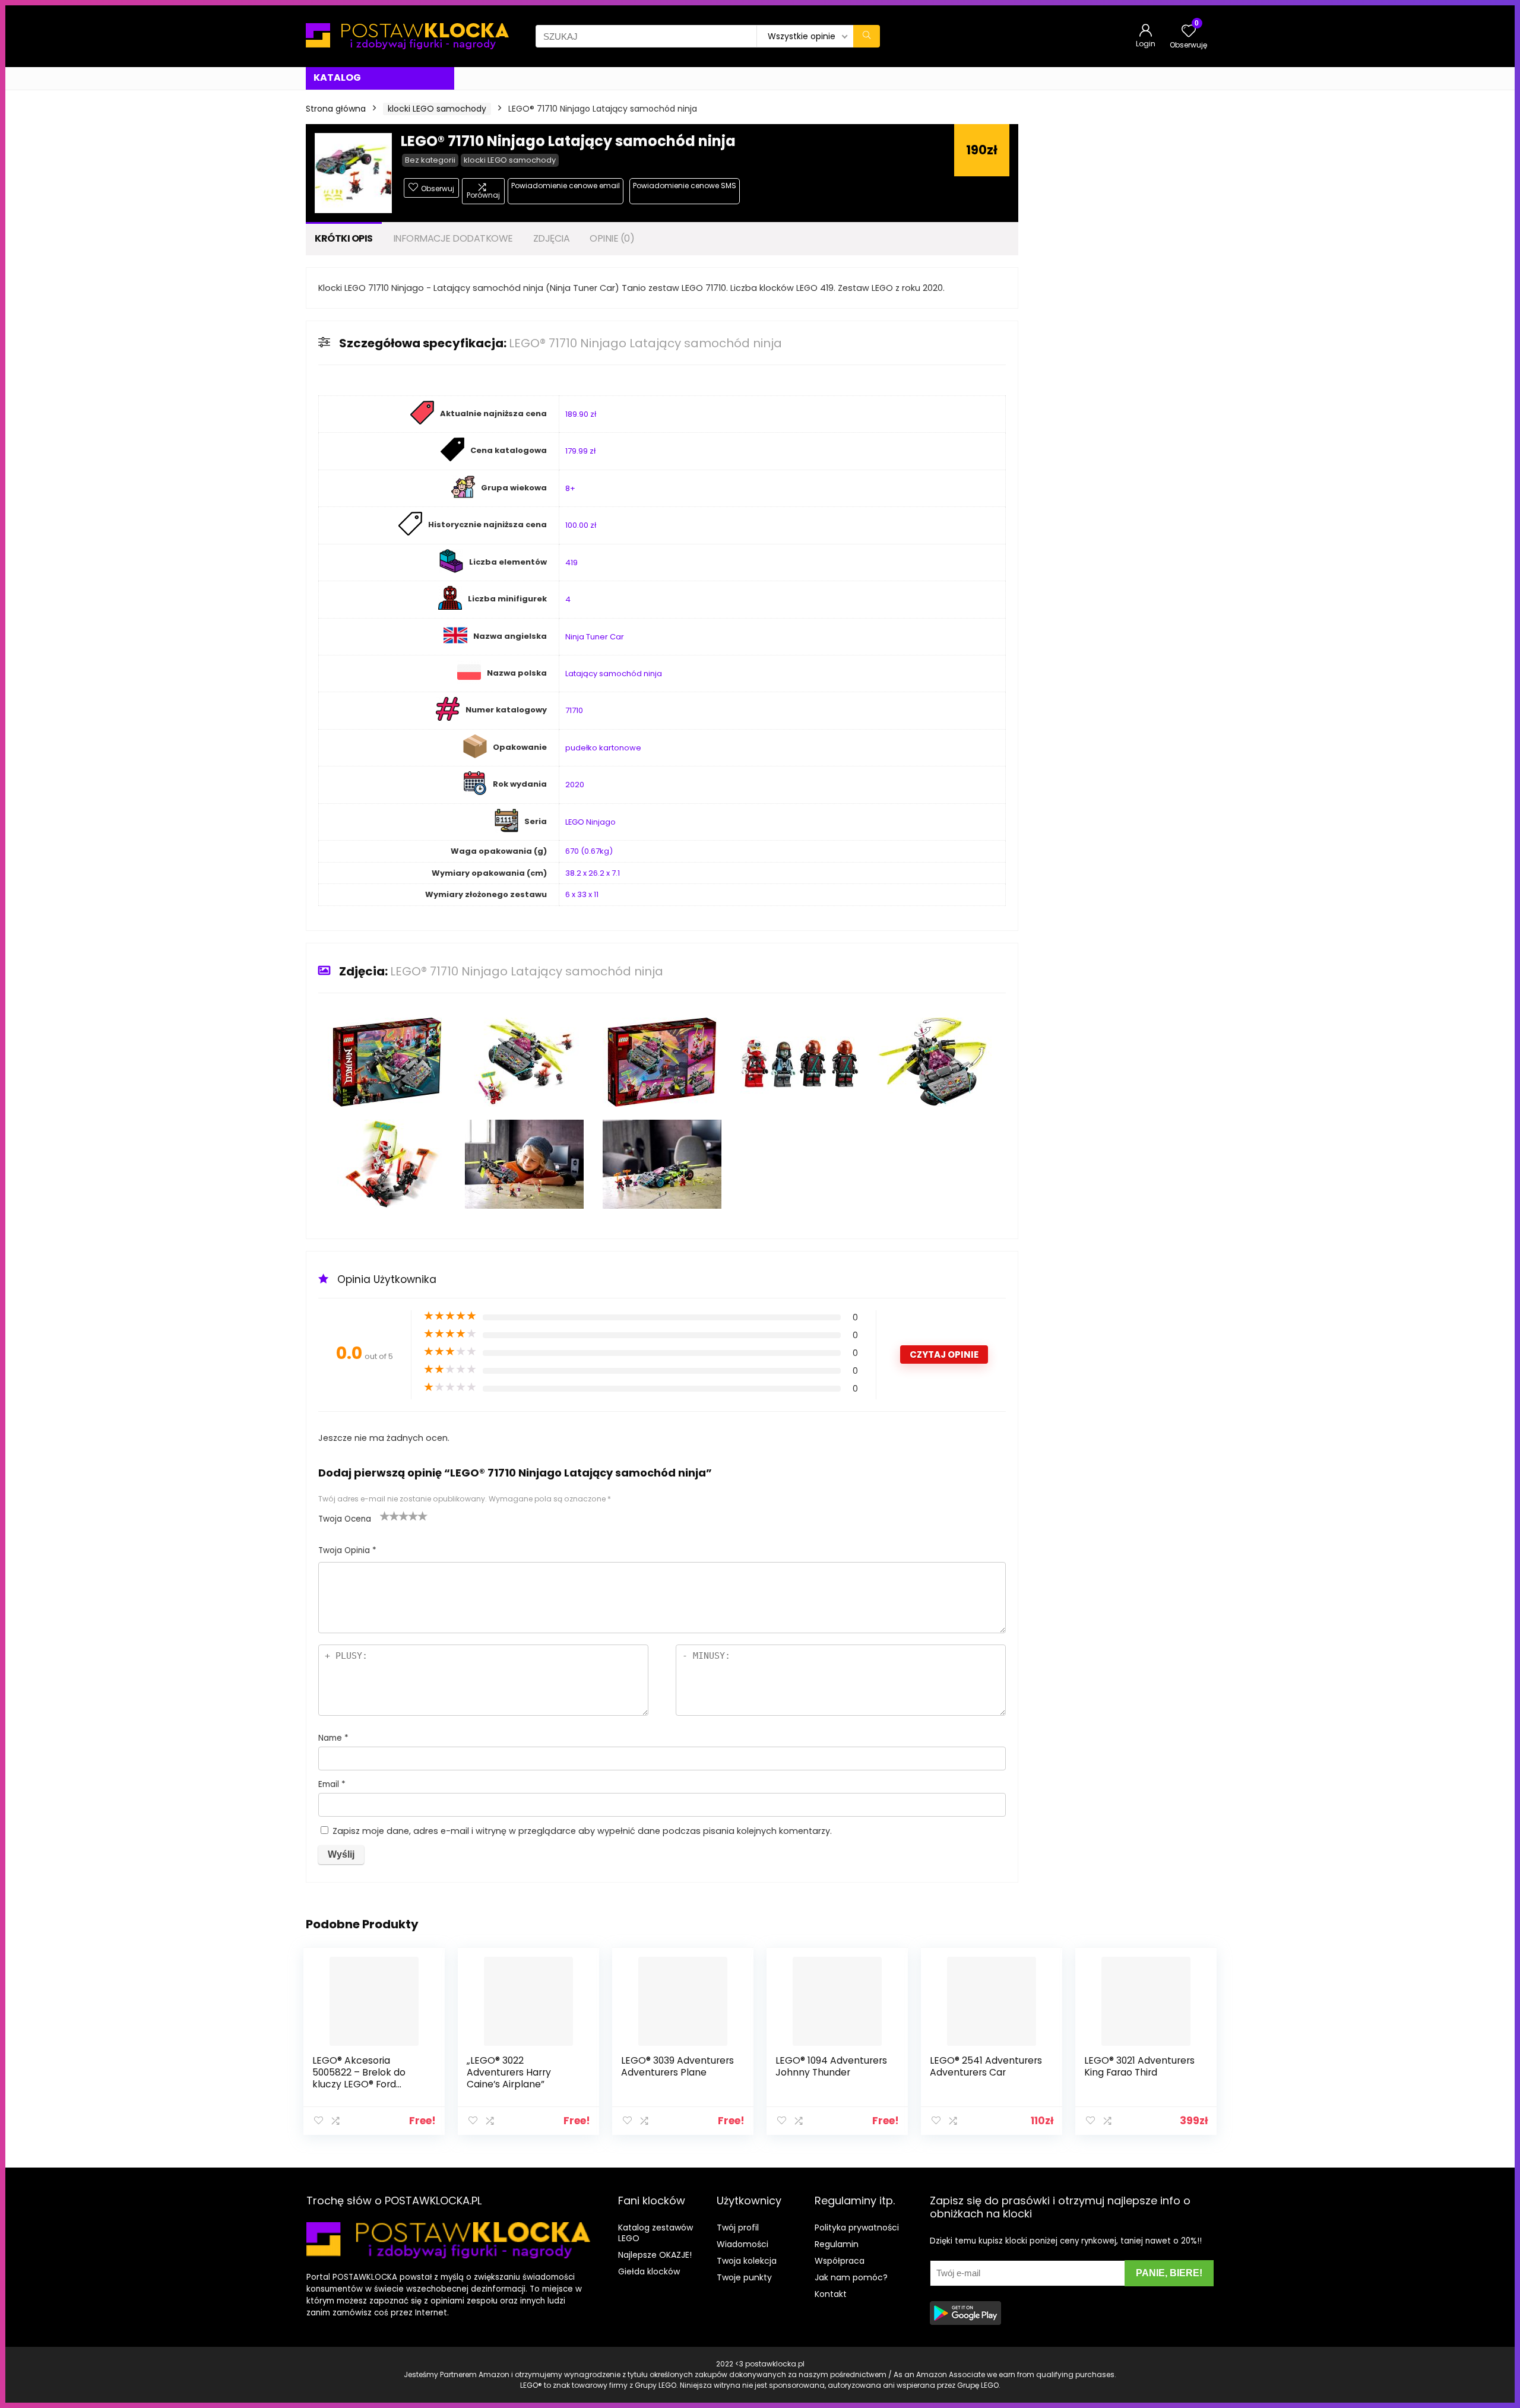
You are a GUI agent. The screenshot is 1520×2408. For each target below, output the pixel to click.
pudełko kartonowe (603, 748)
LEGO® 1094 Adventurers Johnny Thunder (831, 2066)
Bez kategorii (430, 160)
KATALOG (337, 77)
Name (333, 1738)
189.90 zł (581, 414)
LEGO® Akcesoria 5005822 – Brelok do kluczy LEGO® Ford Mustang (359, 2078)
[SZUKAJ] (867, 36)
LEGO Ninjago (590, 822)
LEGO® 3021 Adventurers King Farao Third (1139, 2066)
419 (571, 563)
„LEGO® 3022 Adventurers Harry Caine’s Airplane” (509, 2072)
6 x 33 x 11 (582, 894)
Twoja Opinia (347, 1550)
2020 (575, 785)
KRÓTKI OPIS (344, 238)
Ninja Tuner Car (595, 637)
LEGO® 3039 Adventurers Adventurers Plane (677, 2066)
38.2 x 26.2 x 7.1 (593, 873)
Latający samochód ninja (614, 674)
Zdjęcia (552, 238)
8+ (570, 488)
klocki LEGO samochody (437, 109)
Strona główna (336, 109)
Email (332, 1784)
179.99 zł (580, 451)
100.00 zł (581, 525)
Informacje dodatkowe (453, 238)
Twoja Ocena (345, 1519)
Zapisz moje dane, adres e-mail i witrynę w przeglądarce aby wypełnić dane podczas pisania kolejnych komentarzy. (582, 1831)
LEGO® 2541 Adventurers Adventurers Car (986, 2066)
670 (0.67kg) (589, 851)
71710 (574, 710)
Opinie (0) (612, 238)
